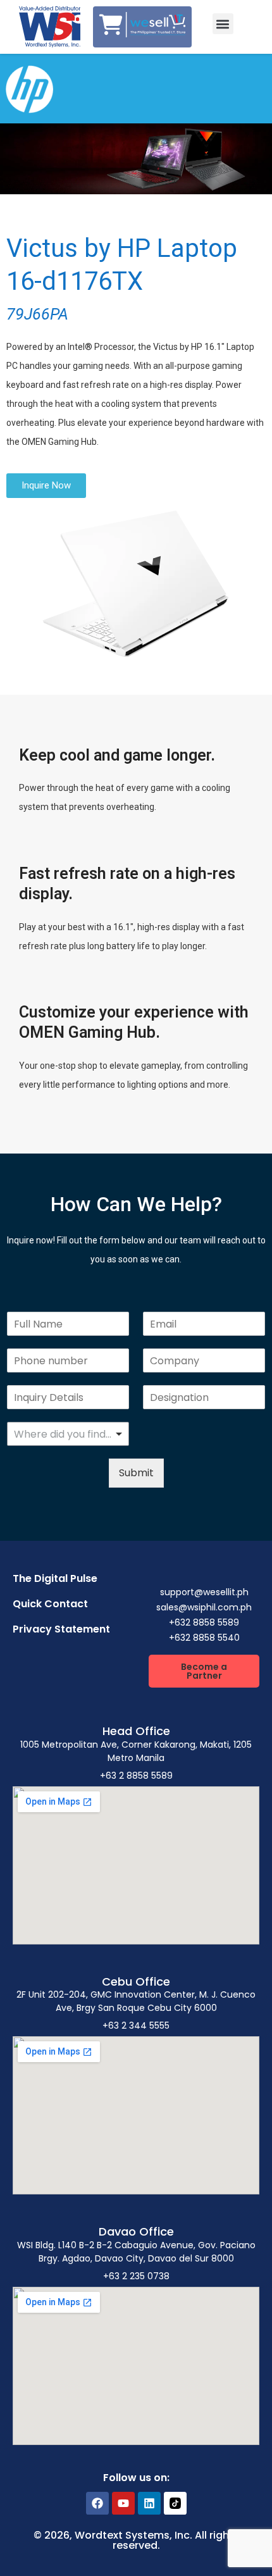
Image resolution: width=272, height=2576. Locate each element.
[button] (223, 24)
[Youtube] (123, 2503)
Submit (136, 1473)
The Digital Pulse (55, 1578)
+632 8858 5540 (204, 1638)
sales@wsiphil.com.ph (204, 1607)
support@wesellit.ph (204, 1592)
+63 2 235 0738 (136, 2276)
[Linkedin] (149, 2503)
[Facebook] (97, 2503)
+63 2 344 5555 (136, 2025)
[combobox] (68, 1434)
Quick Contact (50, 1604)
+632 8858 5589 (204, 1622)
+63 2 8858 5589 (136, 1776)
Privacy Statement (61, 1629)
